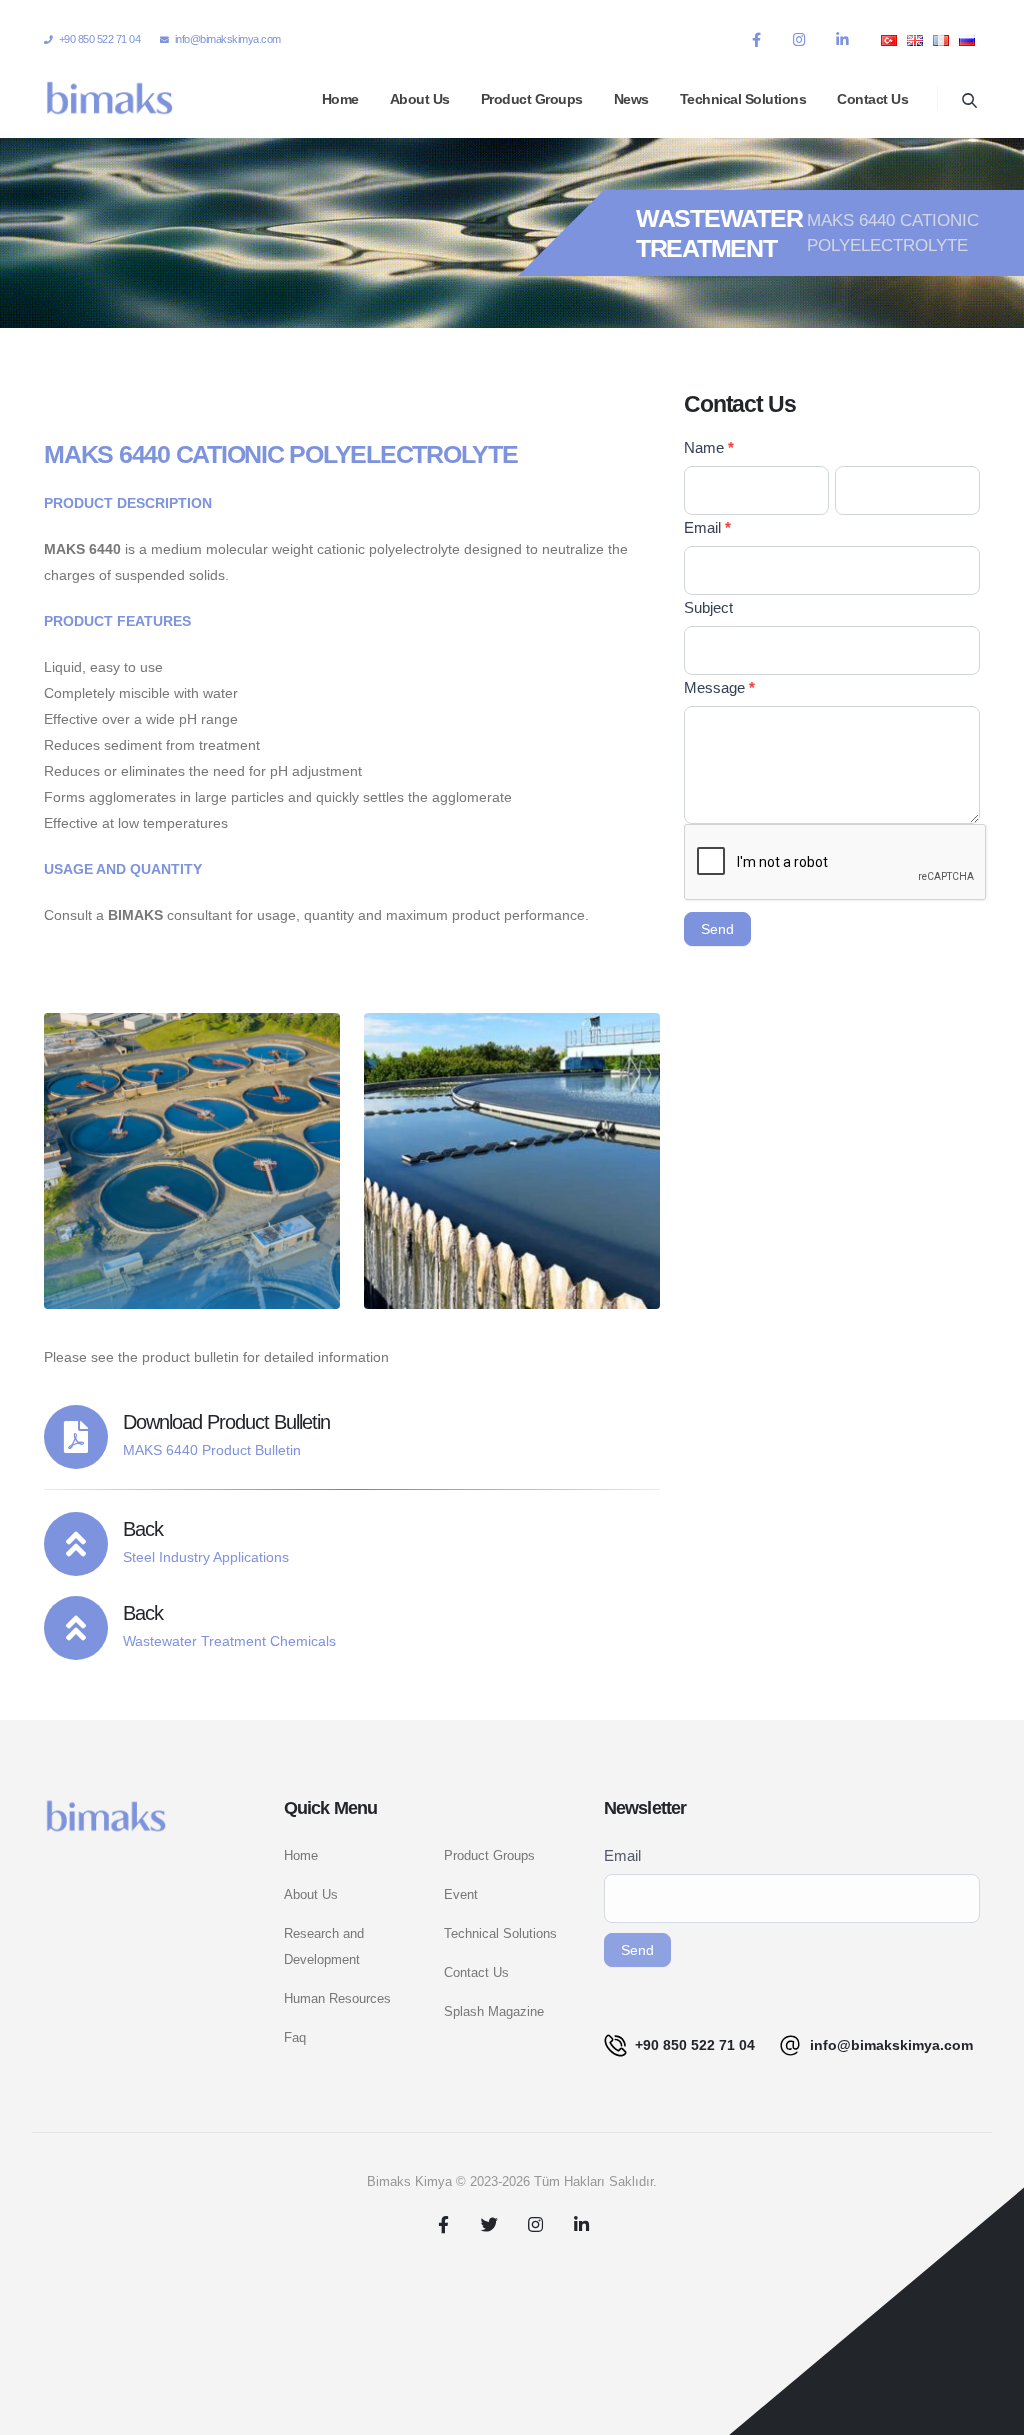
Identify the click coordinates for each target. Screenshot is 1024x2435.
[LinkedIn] (842, 39)
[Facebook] (756, 39)
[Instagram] (799, 39)
